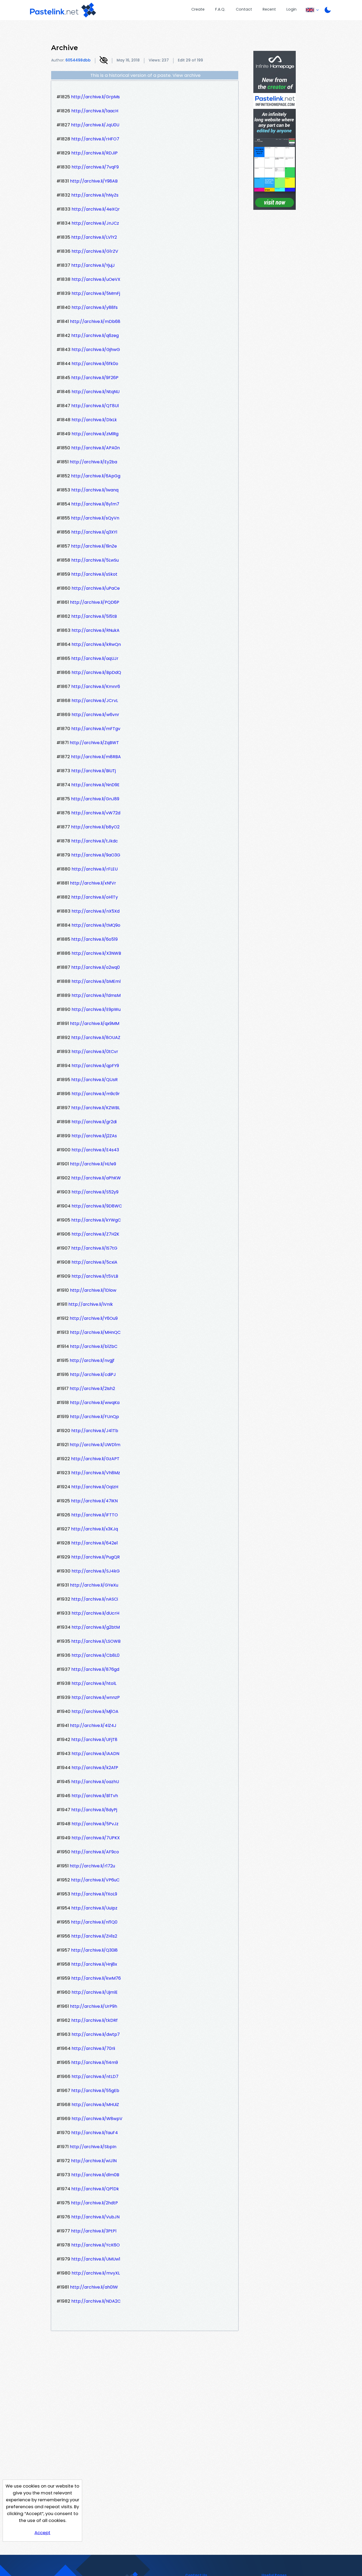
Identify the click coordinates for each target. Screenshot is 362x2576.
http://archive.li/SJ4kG (96, 1571)
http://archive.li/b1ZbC (94, 1346)
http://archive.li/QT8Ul (95, 406)
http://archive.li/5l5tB (94, 616)
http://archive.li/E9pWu (96, 1009)
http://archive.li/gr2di (94, 1122)
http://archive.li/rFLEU (95, 869)
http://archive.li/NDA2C (96, 2301)
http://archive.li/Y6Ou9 (94, 1318)
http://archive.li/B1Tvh (95, 1796)
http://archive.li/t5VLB (95, 1276)
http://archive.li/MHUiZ (95, 2105)
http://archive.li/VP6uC (95, 1880)
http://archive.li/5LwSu (95, 560)
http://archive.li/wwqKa (95, 1403)
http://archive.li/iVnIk (91, 1304)
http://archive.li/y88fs (95, 307)
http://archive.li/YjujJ (93, 265)
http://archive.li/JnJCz (95, 223)
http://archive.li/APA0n (96, 448)
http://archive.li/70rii (93, 2048)
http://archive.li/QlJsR (94, 1080)
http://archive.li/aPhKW (96, 1178)
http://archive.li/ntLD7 (95, 2077)
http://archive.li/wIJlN (94, 2161)
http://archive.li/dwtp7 (96, 2034)
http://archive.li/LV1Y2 (94, 237)
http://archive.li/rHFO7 (95, 139)
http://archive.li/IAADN (95, 1754)
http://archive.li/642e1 (95, 1543)
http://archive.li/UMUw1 (96, 2259)
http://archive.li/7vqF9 (95, 167)
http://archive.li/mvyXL (96, 2273)
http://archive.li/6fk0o (95, 364)
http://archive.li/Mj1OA (95, 1711)
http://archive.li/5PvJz (95, 1824)
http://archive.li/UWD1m (95, 1445)
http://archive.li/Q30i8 (94, 1950)
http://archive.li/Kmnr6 (96, 687)
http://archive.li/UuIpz (94, 1908)
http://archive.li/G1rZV (95, 251)
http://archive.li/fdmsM (96, 995)
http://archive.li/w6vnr (95, 715)
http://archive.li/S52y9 (95, 1192)
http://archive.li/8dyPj (94, 1810)
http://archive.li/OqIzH (95, 1487)
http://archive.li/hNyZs (95, 195)
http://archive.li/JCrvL (95, 701)
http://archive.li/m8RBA (96, 757)
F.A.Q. (220, 9)
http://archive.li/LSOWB (96, 1641)
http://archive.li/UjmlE (95, 1992)
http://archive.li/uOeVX (96, 279)
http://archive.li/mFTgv (96, 729)
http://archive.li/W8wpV (97, 2119)
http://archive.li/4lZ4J (93, 1726)
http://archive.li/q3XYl (94, 532)
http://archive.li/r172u (92, 1866)
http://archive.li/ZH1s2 (94, 1936)
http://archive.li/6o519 (94, 939)
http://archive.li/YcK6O (96, 2245)
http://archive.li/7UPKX (96, 1838)
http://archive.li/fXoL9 (94, 1894)
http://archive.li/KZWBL (96, 1108)
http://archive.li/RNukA (96, 630)
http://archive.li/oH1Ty (95, 897)
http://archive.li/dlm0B (95, 2175)
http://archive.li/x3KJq (94, 1529)
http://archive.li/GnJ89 (95, 799)
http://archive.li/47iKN (94, 1501)
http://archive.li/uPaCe (96, 588)
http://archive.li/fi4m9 (95, 2062)
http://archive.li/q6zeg (95, 336)
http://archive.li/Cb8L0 (96, 1655)
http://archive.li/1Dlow (93, 1290)
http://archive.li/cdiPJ (93, 1374)
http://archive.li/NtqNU (96, 392)
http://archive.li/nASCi (95, 1599)
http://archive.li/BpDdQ (96, 672)
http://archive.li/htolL (94, 1683)
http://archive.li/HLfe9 (93, 1164)
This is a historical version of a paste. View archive (145, 75)
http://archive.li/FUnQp (94, 1417)
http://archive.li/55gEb (95, 2091)
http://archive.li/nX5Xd (96, 911)
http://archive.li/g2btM (96, 1627)
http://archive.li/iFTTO (95, 1515)
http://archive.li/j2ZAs (94, 1136)
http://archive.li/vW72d (96, 813)
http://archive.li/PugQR (96, 1557)
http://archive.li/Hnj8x (94, 1964)
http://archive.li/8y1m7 (95, 504)
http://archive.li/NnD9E (95, 785)
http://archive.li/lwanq (95, 490)
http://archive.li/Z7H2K (95, 1234)
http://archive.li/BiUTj (94, 771)
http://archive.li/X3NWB (96, 953)
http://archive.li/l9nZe (94, 546)
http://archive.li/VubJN (95, 2217)
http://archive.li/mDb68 (95, 321)
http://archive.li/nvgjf (92, 1360)
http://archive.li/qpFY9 (95, 1066)
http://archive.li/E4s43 (95, 1150)
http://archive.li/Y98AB (94, 181)
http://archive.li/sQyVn (95, 518)
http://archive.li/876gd (95, 1669)
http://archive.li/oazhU (95, 1782)
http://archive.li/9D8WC (97, 1206)
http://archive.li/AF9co (95, 1852)
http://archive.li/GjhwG (96, 350)
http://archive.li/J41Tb (95, 1431)
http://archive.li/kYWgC (96, 1220)
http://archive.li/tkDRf (94, 2020)
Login (292, 9)
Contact (244, 9)
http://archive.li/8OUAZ (96, 1038)
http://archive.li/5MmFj (96, 293)
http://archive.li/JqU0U (95, 125)
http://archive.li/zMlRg (95, 434)
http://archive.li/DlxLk (94, 420)
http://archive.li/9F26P (95, 378)
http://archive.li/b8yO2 (95, 827)
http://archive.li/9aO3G (96, 855)
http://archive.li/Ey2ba (93, 462)
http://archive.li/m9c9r (96, 1094)
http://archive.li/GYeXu (94, 1585)
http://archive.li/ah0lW (94, 2287)
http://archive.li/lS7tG (94, 1248)
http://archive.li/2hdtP (94, 2203)
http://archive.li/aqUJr (95, 658)
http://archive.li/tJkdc (95, 841)
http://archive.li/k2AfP (95, 1768)
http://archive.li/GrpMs (95, 97)
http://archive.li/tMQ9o (96, 925)
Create (198, 9)
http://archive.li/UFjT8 (94, 1740)
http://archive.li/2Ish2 (92, 1389)
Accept (42, 2533)
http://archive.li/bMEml (96, 981)
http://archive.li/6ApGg (96, 476)
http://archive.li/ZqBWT (94, 743)
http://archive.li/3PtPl (94, 2231)
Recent (269, 9)
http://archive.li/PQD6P (95, 602)
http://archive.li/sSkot (94, 574)
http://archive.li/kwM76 (96, 1978)
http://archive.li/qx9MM (95, 1023)
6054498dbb (78, 60)
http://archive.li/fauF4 (95, 2133)
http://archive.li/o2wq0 (96, 967)
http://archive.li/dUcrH (95, 1613)
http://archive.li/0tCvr (95, 1052)
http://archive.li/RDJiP (94, 153)
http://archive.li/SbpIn (93, 2147)
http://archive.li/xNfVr (93, 883)
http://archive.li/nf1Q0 (94, 1922)
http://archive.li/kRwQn (96, 644)
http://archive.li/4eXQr (96, 209)
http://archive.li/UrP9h (94, 2006)
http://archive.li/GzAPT (95, 1459)
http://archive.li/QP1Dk (95, 2189)
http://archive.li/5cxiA (94, 1262)
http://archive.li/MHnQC (95, 1332)
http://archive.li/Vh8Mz (96, 1473)
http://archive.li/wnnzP (96, 1697)
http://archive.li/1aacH (95, 111)
